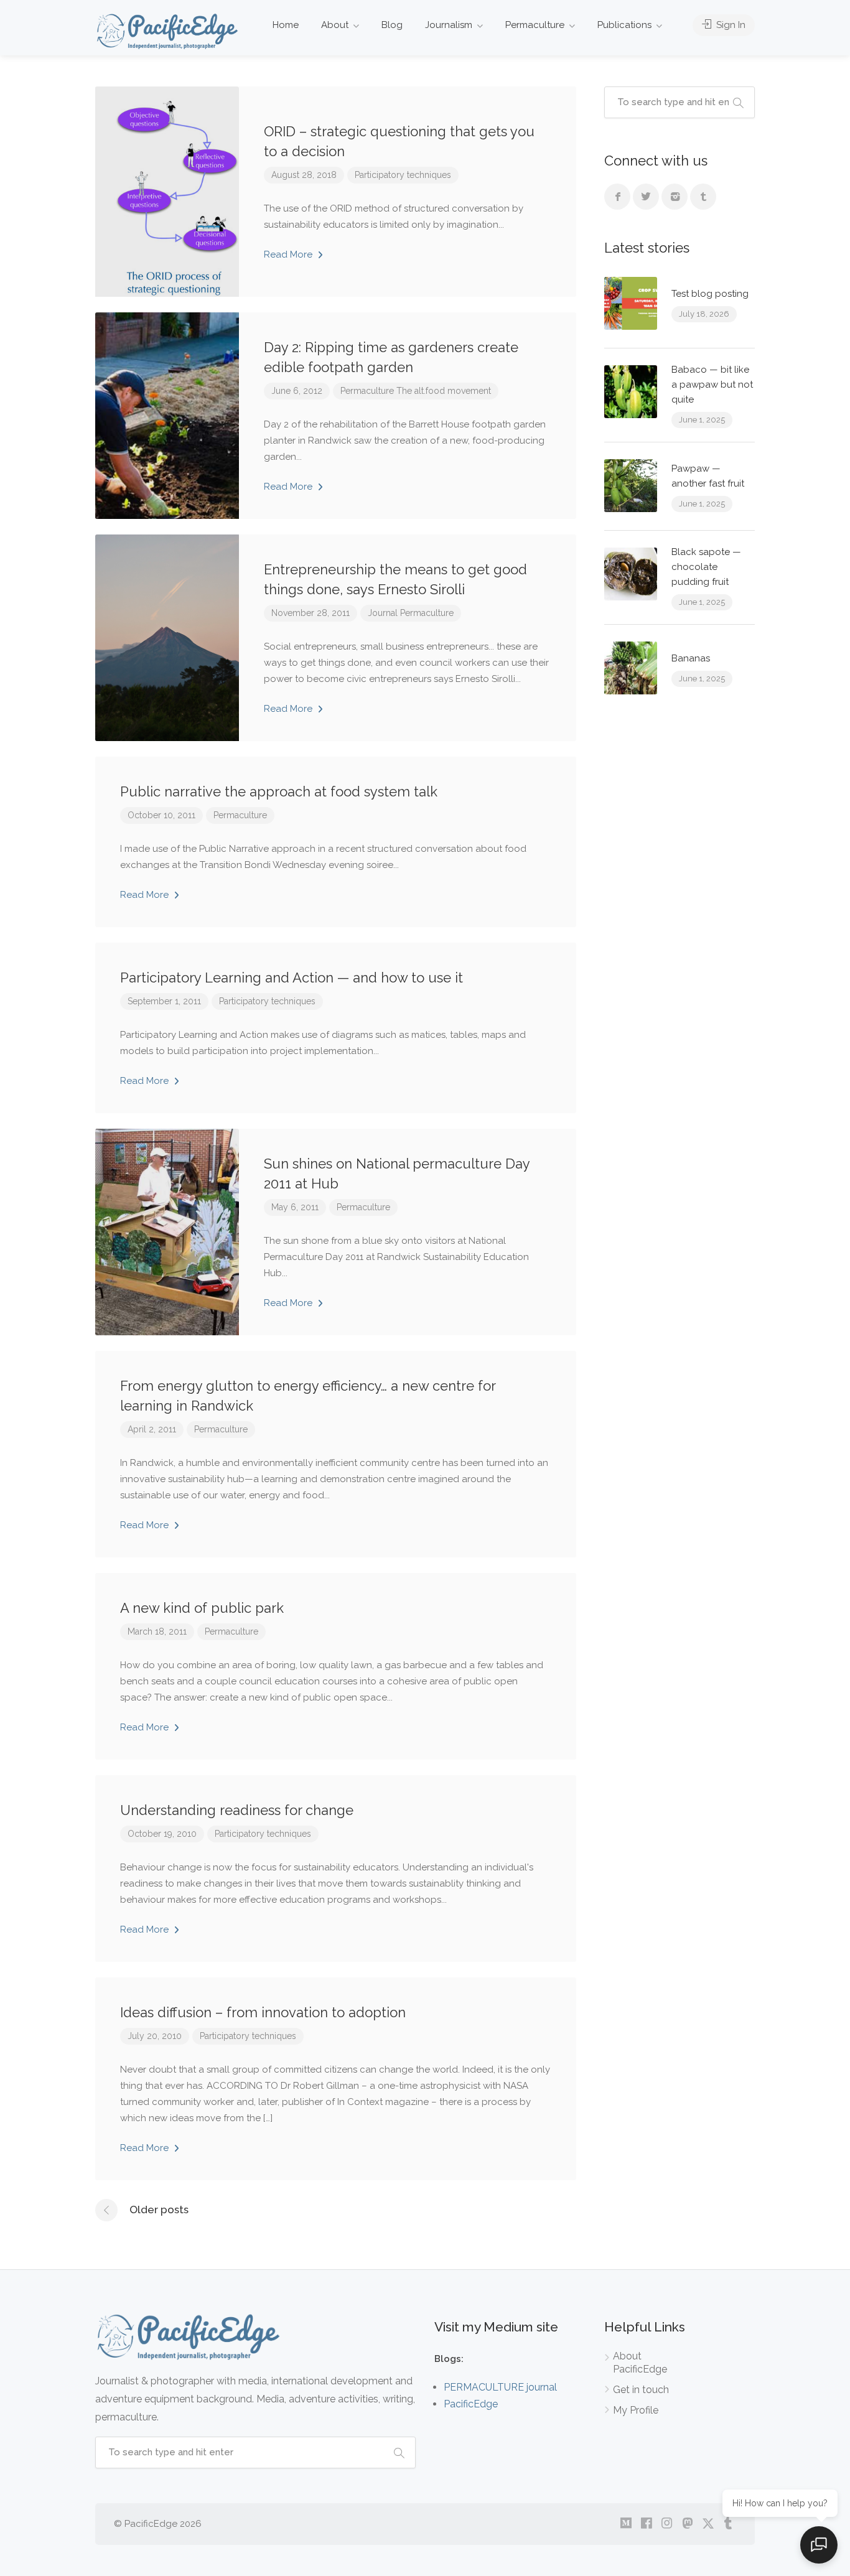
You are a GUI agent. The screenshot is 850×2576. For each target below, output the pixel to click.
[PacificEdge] (167, 31)
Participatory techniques (403, 175)
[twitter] (708, 2524)
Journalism (449, 25)
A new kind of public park (202, 1608)
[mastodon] (687, 2524)
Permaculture (535, 25)
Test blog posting (710, 294)
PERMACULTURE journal (500, 2387)
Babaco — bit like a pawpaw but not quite (712, 385)
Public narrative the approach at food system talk (279, 791)
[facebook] (646, 2524)
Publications (624, 25)
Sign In (730, 25)
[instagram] (667, 2524)
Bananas (691, 658)
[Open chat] (819, 2545)
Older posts (159, 2210)
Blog (392, 25)
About (335, 25)
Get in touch (641, 2390)
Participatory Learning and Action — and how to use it (292, 978)
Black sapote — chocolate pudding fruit (706, 567)
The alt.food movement (444, 391)
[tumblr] (728, 2524)
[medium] (626, 2524)
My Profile (636, 2410)
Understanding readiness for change (237, 1810)
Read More (289, 254)
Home (286, 25)
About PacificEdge (640, 2363)
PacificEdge (471, 2404)
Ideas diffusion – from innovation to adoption (263, 2012)
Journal (383, 613)
